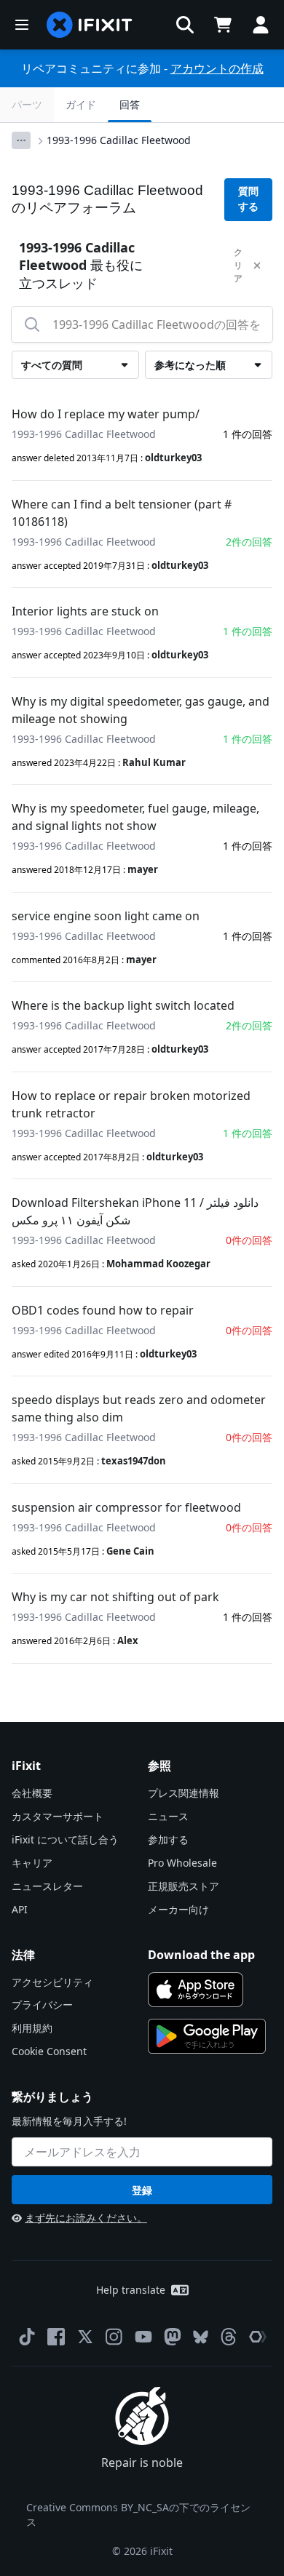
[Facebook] (56, 2337)
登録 (142, 2190)
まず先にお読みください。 (86, 2218)
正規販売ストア (184, 1886)
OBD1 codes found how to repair (103, 1310)
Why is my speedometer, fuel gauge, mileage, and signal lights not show (135, 817)
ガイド (81, 104)
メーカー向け (178, 1909)
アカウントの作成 (217, 68)
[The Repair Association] (258, 2337)
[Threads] (229, 2337)
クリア (238, 265)
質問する (248, 199)
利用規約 (32, 2028)
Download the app (201, 1955)
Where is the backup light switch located (123, 1005)
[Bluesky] (201, 2337)
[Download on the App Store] (196, 1990)
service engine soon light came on (106, 916)
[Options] (21, 140)
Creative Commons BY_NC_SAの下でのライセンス (138, 2515)
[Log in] (261, 25)
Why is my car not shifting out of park (115, 1597)
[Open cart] (223, 25)
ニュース (168, 1816)
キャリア (32, 1863)
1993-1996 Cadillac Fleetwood (119, 140)
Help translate (131, 2290)
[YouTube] (143, 2337)
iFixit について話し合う (65, 1839)
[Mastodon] (173, 2337)
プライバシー (42, 2005)
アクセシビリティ (52, 1982)
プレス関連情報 (184, 1793)
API (20, 1909)
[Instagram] (114, 2337)
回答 (130, 104)
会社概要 (32, 1793)
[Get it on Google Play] (207, 2036)
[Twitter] (85, 2337)
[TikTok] (27, 2337)
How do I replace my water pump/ (106, 414)
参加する (168, 1839)
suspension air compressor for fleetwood (126, 1507)
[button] (185, 25)
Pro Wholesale (182, 1863)
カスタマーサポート (58, 1816)
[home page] (90, 25)
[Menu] (22, 25)
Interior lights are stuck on (85, 611)
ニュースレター (47, 1886)
